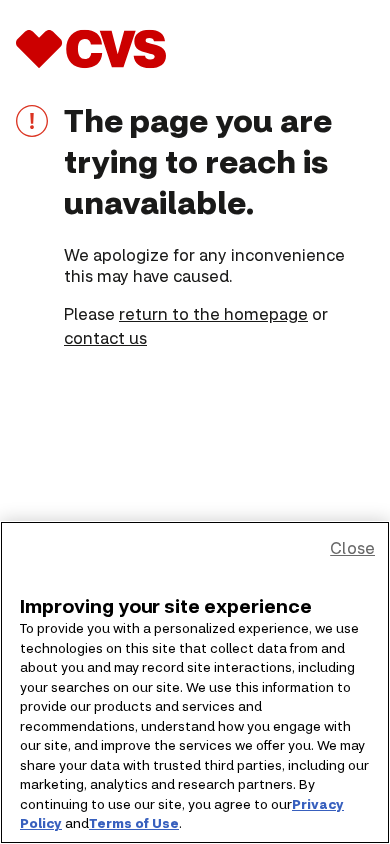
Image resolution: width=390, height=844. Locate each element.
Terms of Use (134, 823)
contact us (105, 337)
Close (352, 547)
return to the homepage (213, 313)
